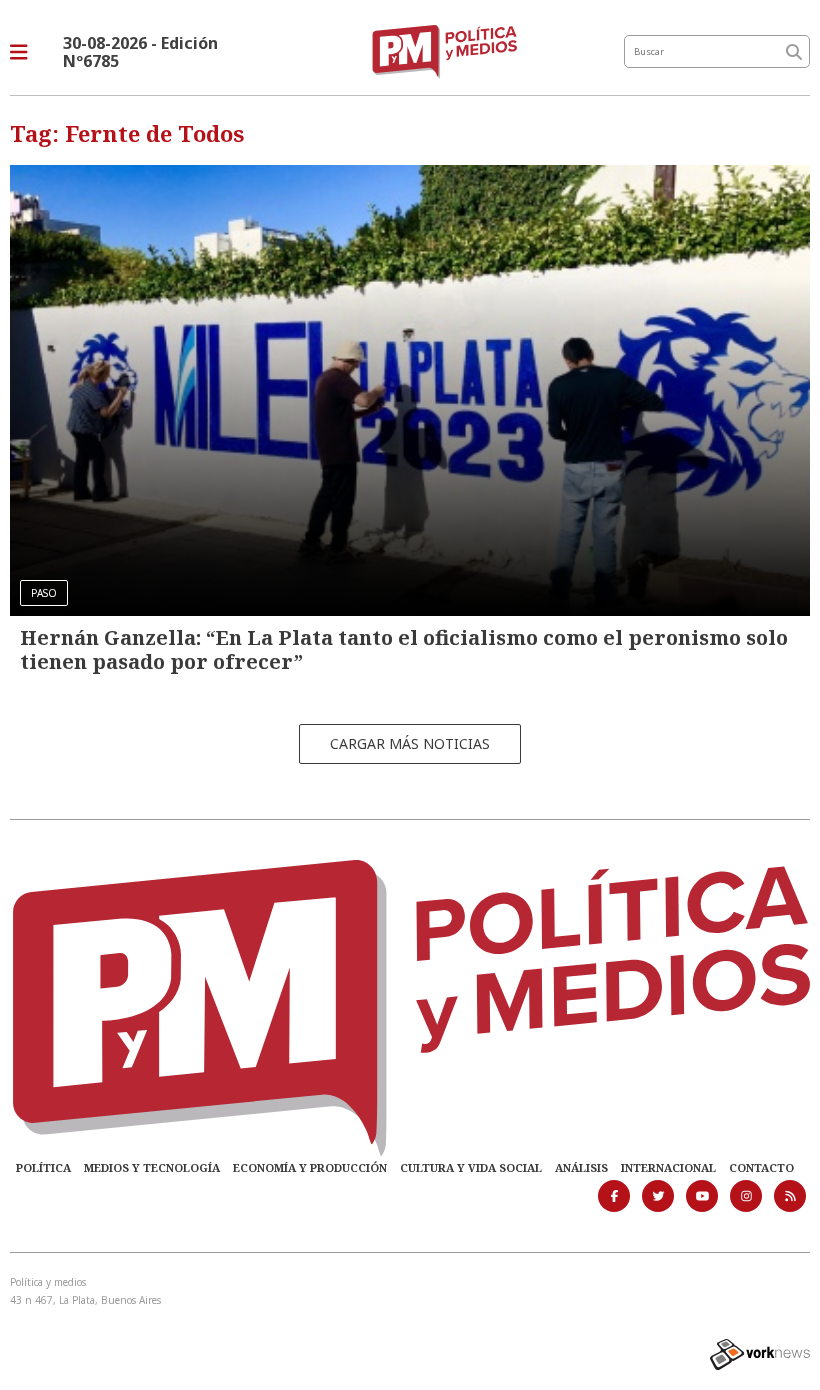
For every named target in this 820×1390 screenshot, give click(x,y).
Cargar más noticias (410, 743)
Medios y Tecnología (152, 1167)
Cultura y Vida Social (471, 1167)
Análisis (581, 1167)
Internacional (668, 1167)
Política (43, 1167)
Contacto (761, 1167)
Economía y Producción (310, 1167)
